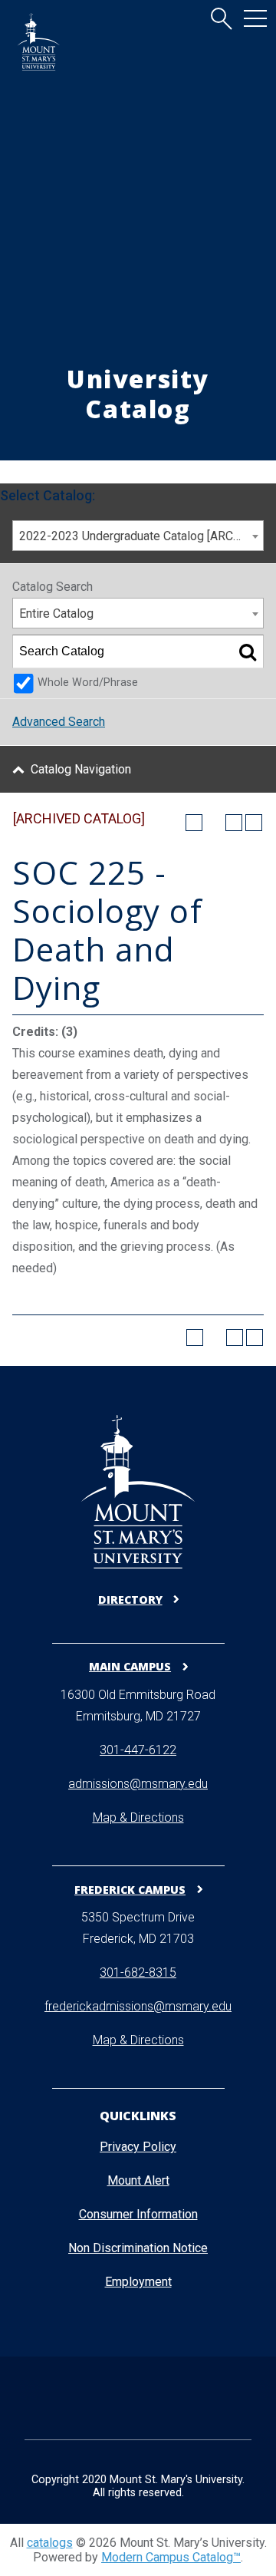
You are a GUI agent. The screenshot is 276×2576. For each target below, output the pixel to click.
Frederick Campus (130, 1889)
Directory (130, 1600)
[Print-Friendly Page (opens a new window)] (234, 823)
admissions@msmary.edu (138, 1784)
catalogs (50, 2543)
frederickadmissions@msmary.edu (138, 2006)
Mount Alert (138, 2180)
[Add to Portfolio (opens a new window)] (194, 823)
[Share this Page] (214, 823)
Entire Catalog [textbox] (56, 613)
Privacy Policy (138, 2147)
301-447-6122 (138, 1750)
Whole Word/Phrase (88, 683)
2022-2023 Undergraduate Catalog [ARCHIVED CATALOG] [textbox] (141, 536)
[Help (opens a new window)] (254, 823)
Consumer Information (138, 2214)
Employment (138, 2282)
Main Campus (130, 1666)
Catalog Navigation (81, 769)
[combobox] (138, 536)
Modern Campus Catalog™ (171, 2557)
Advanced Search (59, 722)
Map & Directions (138, 1817)
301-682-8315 (138, 1972)
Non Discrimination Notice (138, 2248)
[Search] (248, 651)
